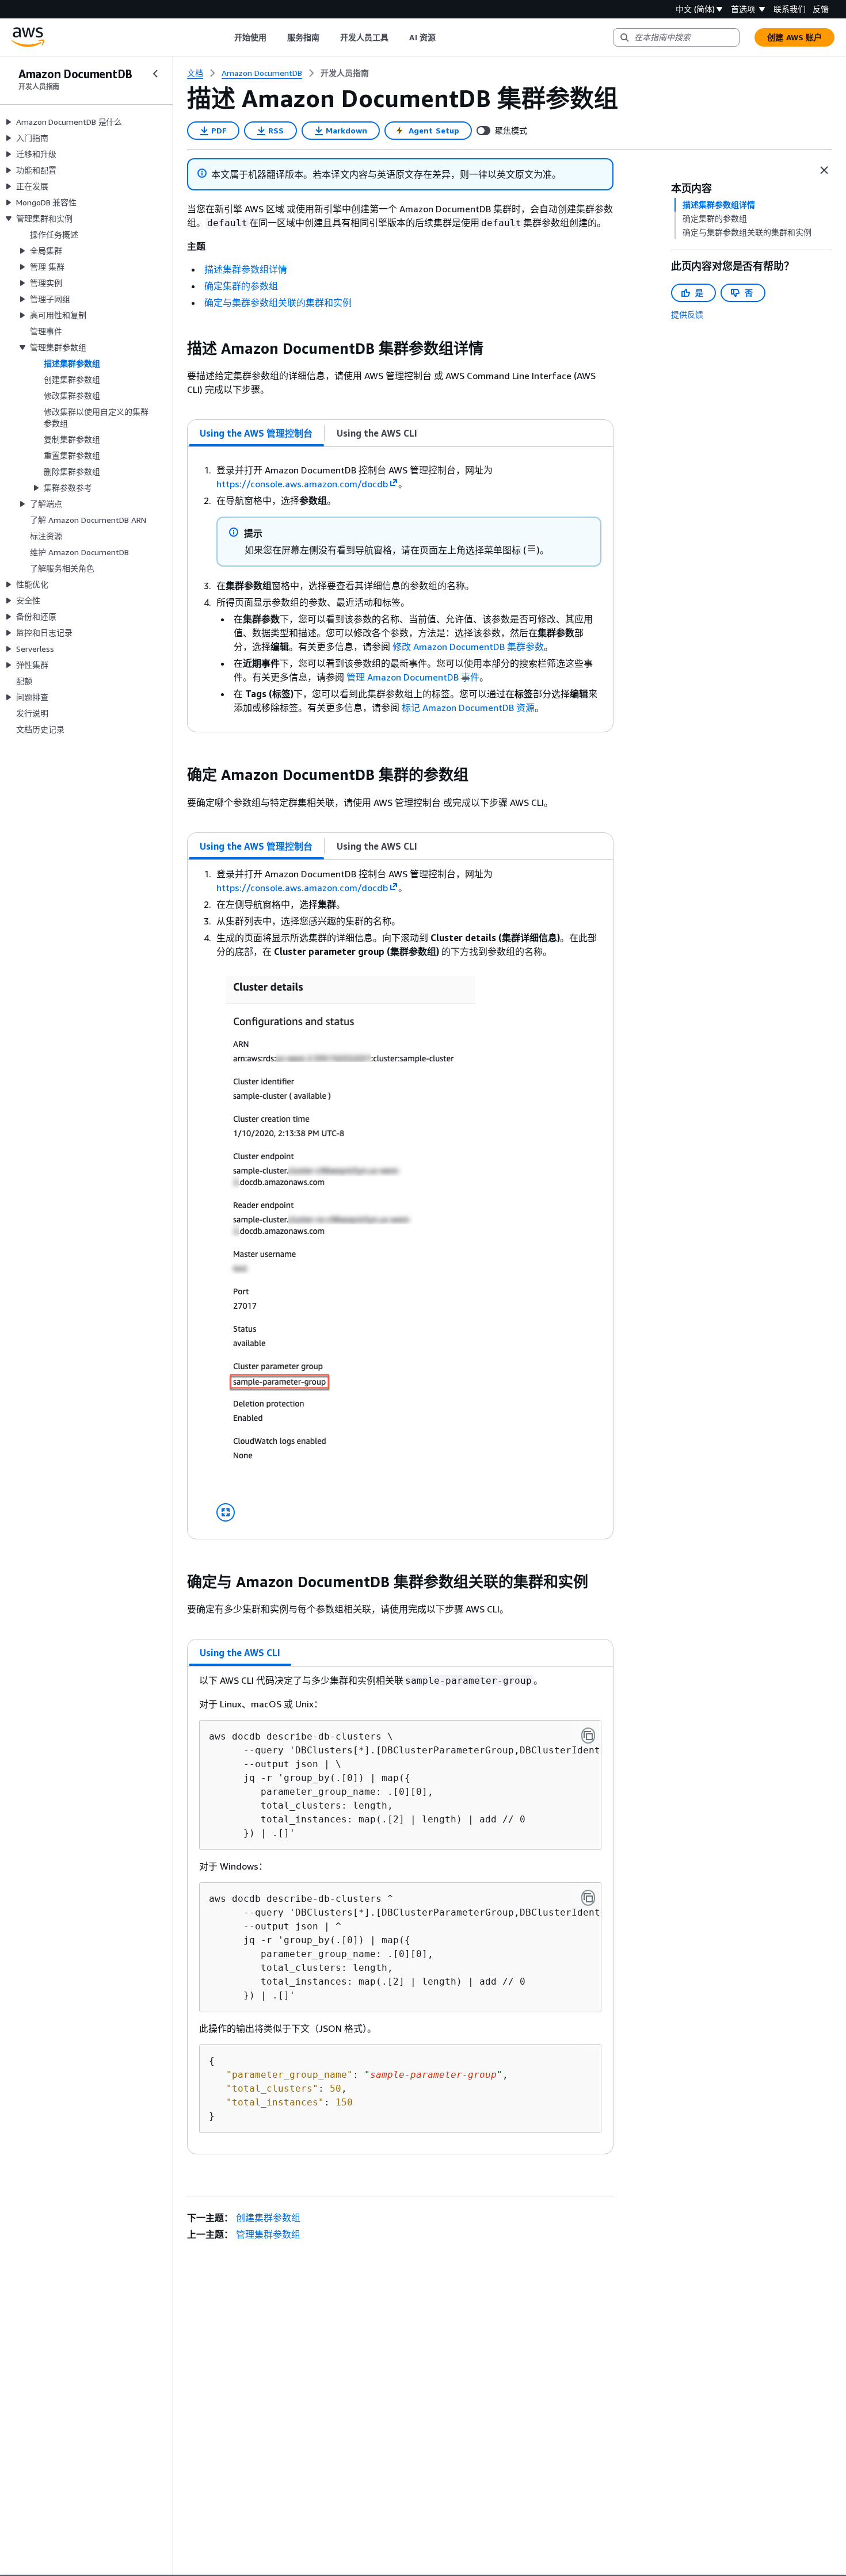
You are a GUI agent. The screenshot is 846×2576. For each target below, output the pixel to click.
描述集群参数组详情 (246, 269)
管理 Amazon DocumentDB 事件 (413, 677)
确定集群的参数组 (241, 286)
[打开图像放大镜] (226, 1512)
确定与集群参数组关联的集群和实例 (278, 303)
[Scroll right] (444, 37)
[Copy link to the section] (178, 349)
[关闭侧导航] (155, 74)
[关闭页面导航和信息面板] (824, 170)
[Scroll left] (225, 37)
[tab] (256, 433)
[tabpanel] (400, 589)
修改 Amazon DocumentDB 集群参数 (468, 647)
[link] (345, 73)
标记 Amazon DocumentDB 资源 (468, 708)
